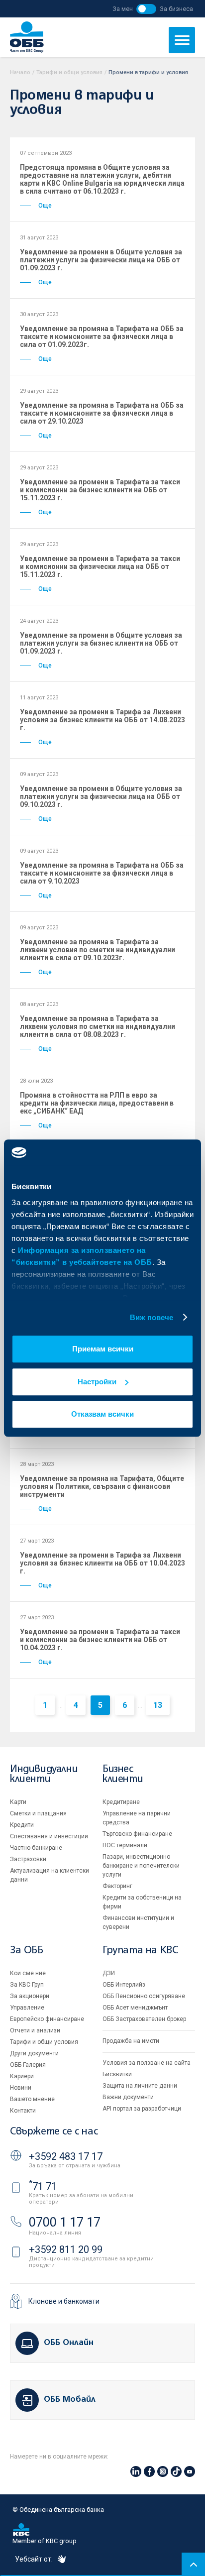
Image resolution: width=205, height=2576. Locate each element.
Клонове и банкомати (64, 2301)
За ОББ (27, 1951)
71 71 (43, 2186)
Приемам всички (103, 1349)
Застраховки (28, 1859)
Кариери (22, 2076)
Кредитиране (121, 1802)
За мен (123, 9)
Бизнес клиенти (123, 1774)
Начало (20, 72)
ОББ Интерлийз (124, 1985)
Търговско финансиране (137, 1834)
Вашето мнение (32, 2099)
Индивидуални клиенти (44, 1774)
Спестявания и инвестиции (49, 1836)
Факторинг (117, 1886)
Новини (21, 2088)
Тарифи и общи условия (69, 72)
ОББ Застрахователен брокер (144, 2019)
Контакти (23, 2111)
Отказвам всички (102, 1414)
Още (45, 206)
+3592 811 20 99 (66, 2249)
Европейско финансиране (47, 2019)
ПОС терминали (125, 1845)
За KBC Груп (27, 1985)
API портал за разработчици (142, 2109)
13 (158, 1705)
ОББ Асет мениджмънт (135, 2008)
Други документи (34, 2053)
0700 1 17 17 (65, 2222)
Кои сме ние (28, 1973)
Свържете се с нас (54, 2132)
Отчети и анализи (35, 2030)
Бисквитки (117, 2074)
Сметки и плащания (38, 1813)
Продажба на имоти (131, 2041)
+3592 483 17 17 (66, 2156)
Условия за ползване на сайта (147, 2063)
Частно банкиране (36, 1848)
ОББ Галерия (28, 2065)
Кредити (22, 1825)
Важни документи (128, 2097)
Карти (18, 1802)
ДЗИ (109, 1973)
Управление (27, 2008)
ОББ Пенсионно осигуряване (144, 1996)
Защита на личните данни (140, 2086)
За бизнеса (176, 9)
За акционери (30, 1996)
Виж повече (152, 1317)
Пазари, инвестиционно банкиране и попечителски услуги (141, 1866)
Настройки (97, 1382)
